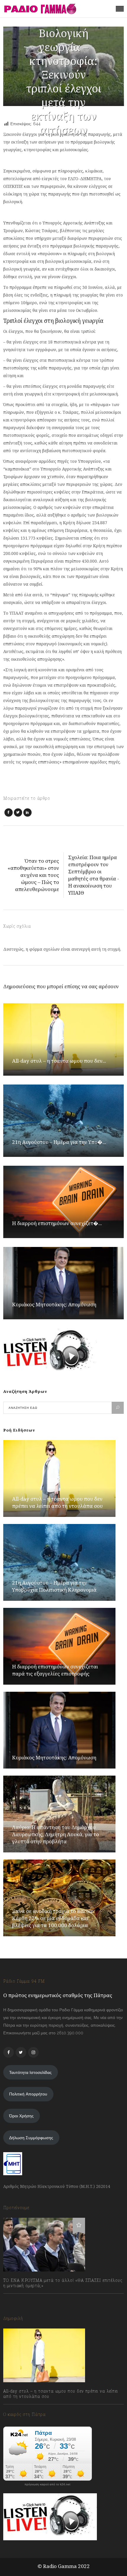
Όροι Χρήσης (21, 2116)
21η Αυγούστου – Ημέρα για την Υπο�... (59, 1142)
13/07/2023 (19, 2299)
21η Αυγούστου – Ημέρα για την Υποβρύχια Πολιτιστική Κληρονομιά (54, 1586)
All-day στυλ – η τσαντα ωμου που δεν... (59, 1061)
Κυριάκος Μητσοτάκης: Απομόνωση (54, 1304)
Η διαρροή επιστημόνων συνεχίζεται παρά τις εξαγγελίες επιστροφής (55, 1670)
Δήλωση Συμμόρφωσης (31, 2138)
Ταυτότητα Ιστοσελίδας (30, 2072)
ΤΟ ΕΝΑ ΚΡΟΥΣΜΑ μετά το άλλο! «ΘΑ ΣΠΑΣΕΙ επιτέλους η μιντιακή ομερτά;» (63, 2283)
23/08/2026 (20, 2409)
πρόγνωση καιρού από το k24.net (47, 2484)
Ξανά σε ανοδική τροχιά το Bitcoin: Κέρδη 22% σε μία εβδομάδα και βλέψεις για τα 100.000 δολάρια (54, 1918)
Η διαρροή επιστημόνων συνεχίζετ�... (57, 1223)
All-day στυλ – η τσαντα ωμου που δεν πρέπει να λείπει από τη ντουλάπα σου (57, 1502)
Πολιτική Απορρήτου (28, 2094)
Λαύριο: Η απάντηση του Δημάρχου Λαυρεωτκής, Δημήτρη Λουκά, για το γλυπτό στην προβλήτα (56, 1834)
